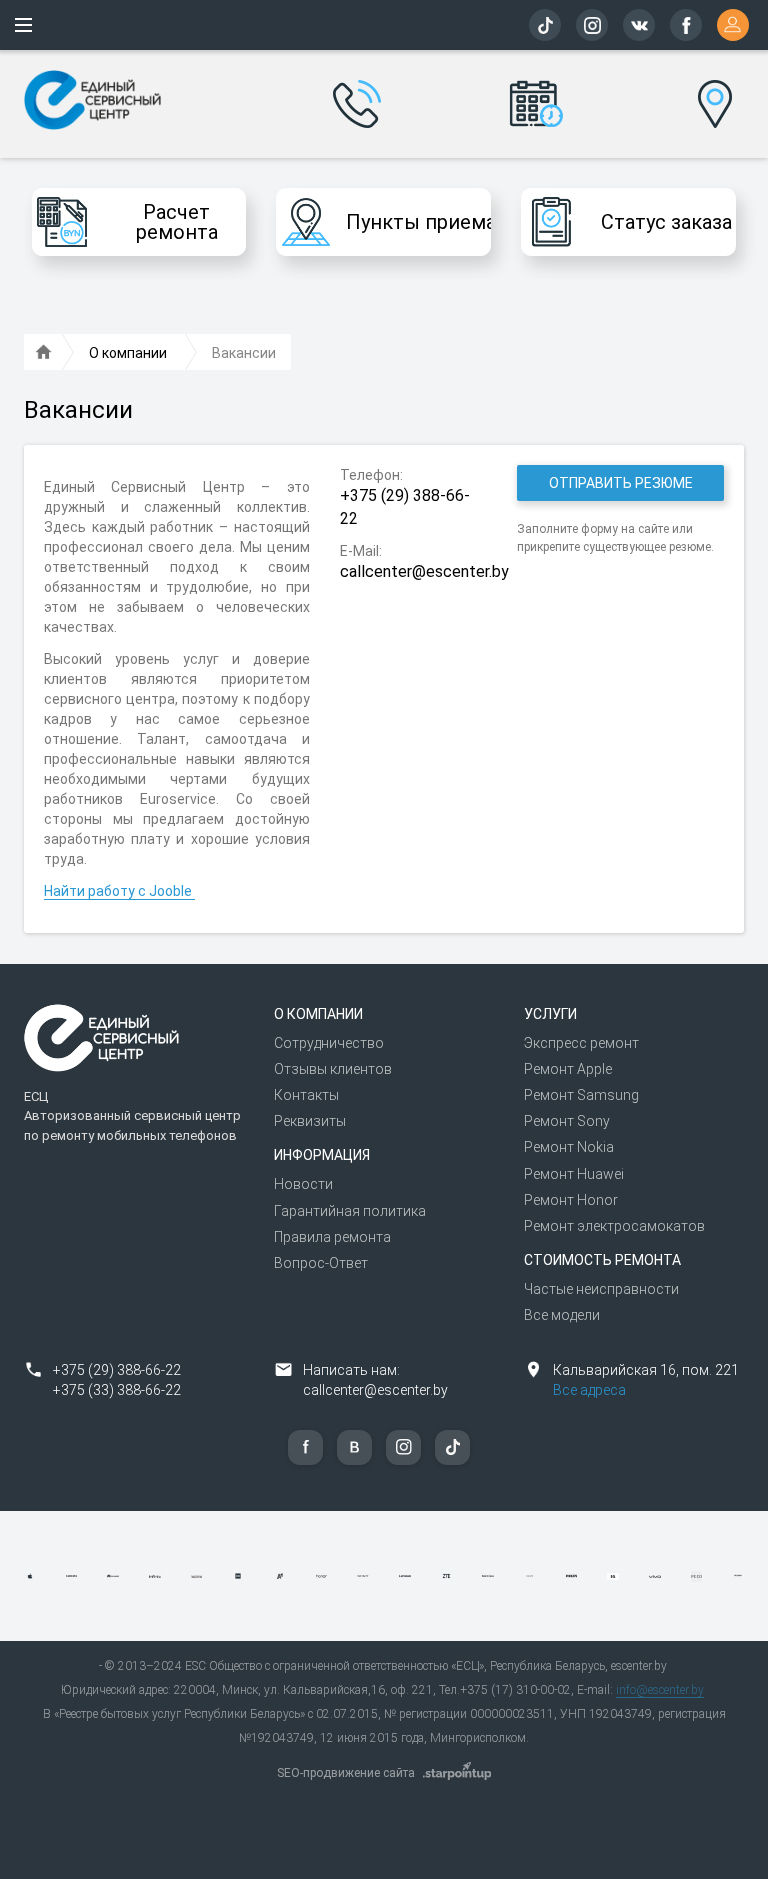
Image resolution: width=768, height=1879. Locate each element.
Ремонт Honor (571, 1200)
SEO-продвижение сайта (346, 1773)
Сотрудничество (329, 1043)
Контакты (306, 1095)
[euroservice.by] (44, 353)
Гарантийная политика (350, 1211)
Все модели (562, 1315)
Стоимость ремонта (602, 1260)
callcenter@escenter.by (375, 1390)
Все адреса (589, 1390)
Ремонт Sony (567, 1121)
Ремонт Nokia (569, 1147)
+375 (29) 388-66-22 (117, 1370)
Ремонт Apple (568, 1069)
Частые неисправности (601, 1289)
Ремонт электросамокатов (614, 1226)
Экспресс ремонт (581, 1043)
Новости (303, 1184)
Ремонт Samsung (581, 1095)
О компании (318, 1014)
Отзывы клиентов (333, 1069)
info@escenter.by (660, 1690)
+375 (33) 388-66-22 (117, 1390)
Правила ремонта (332, 1237)
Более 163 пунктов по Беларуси (715, 89)
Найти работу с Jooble (119, 891)
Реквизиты (310, 1121)
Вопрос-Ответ (321, 1263)
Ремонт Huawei (574, 1174)
